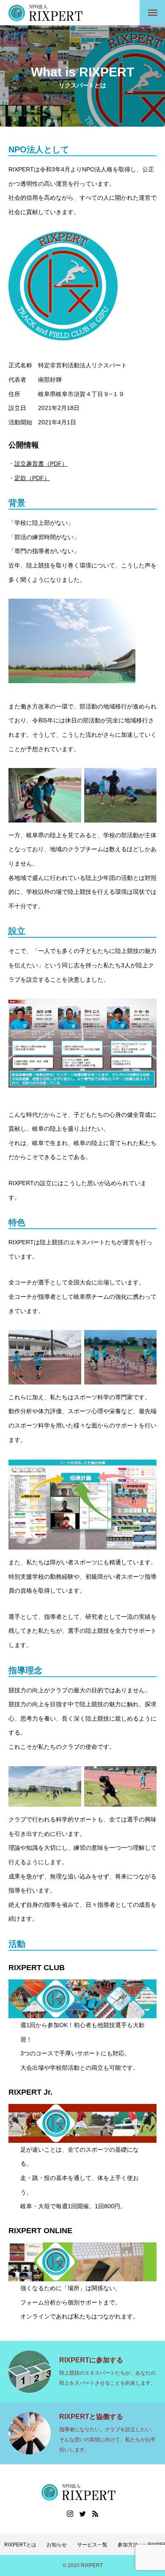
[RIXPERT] (49, 13)
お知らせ (57, 2545)
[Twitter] (82, 2514)
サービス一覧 (92, 2545)
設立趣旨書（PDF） (41, 464)
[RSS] (95, 2514)
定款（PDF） (32, 478)
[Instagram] (70, 2514)
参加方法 (128, 2545)
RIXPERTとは (20, 2545)
